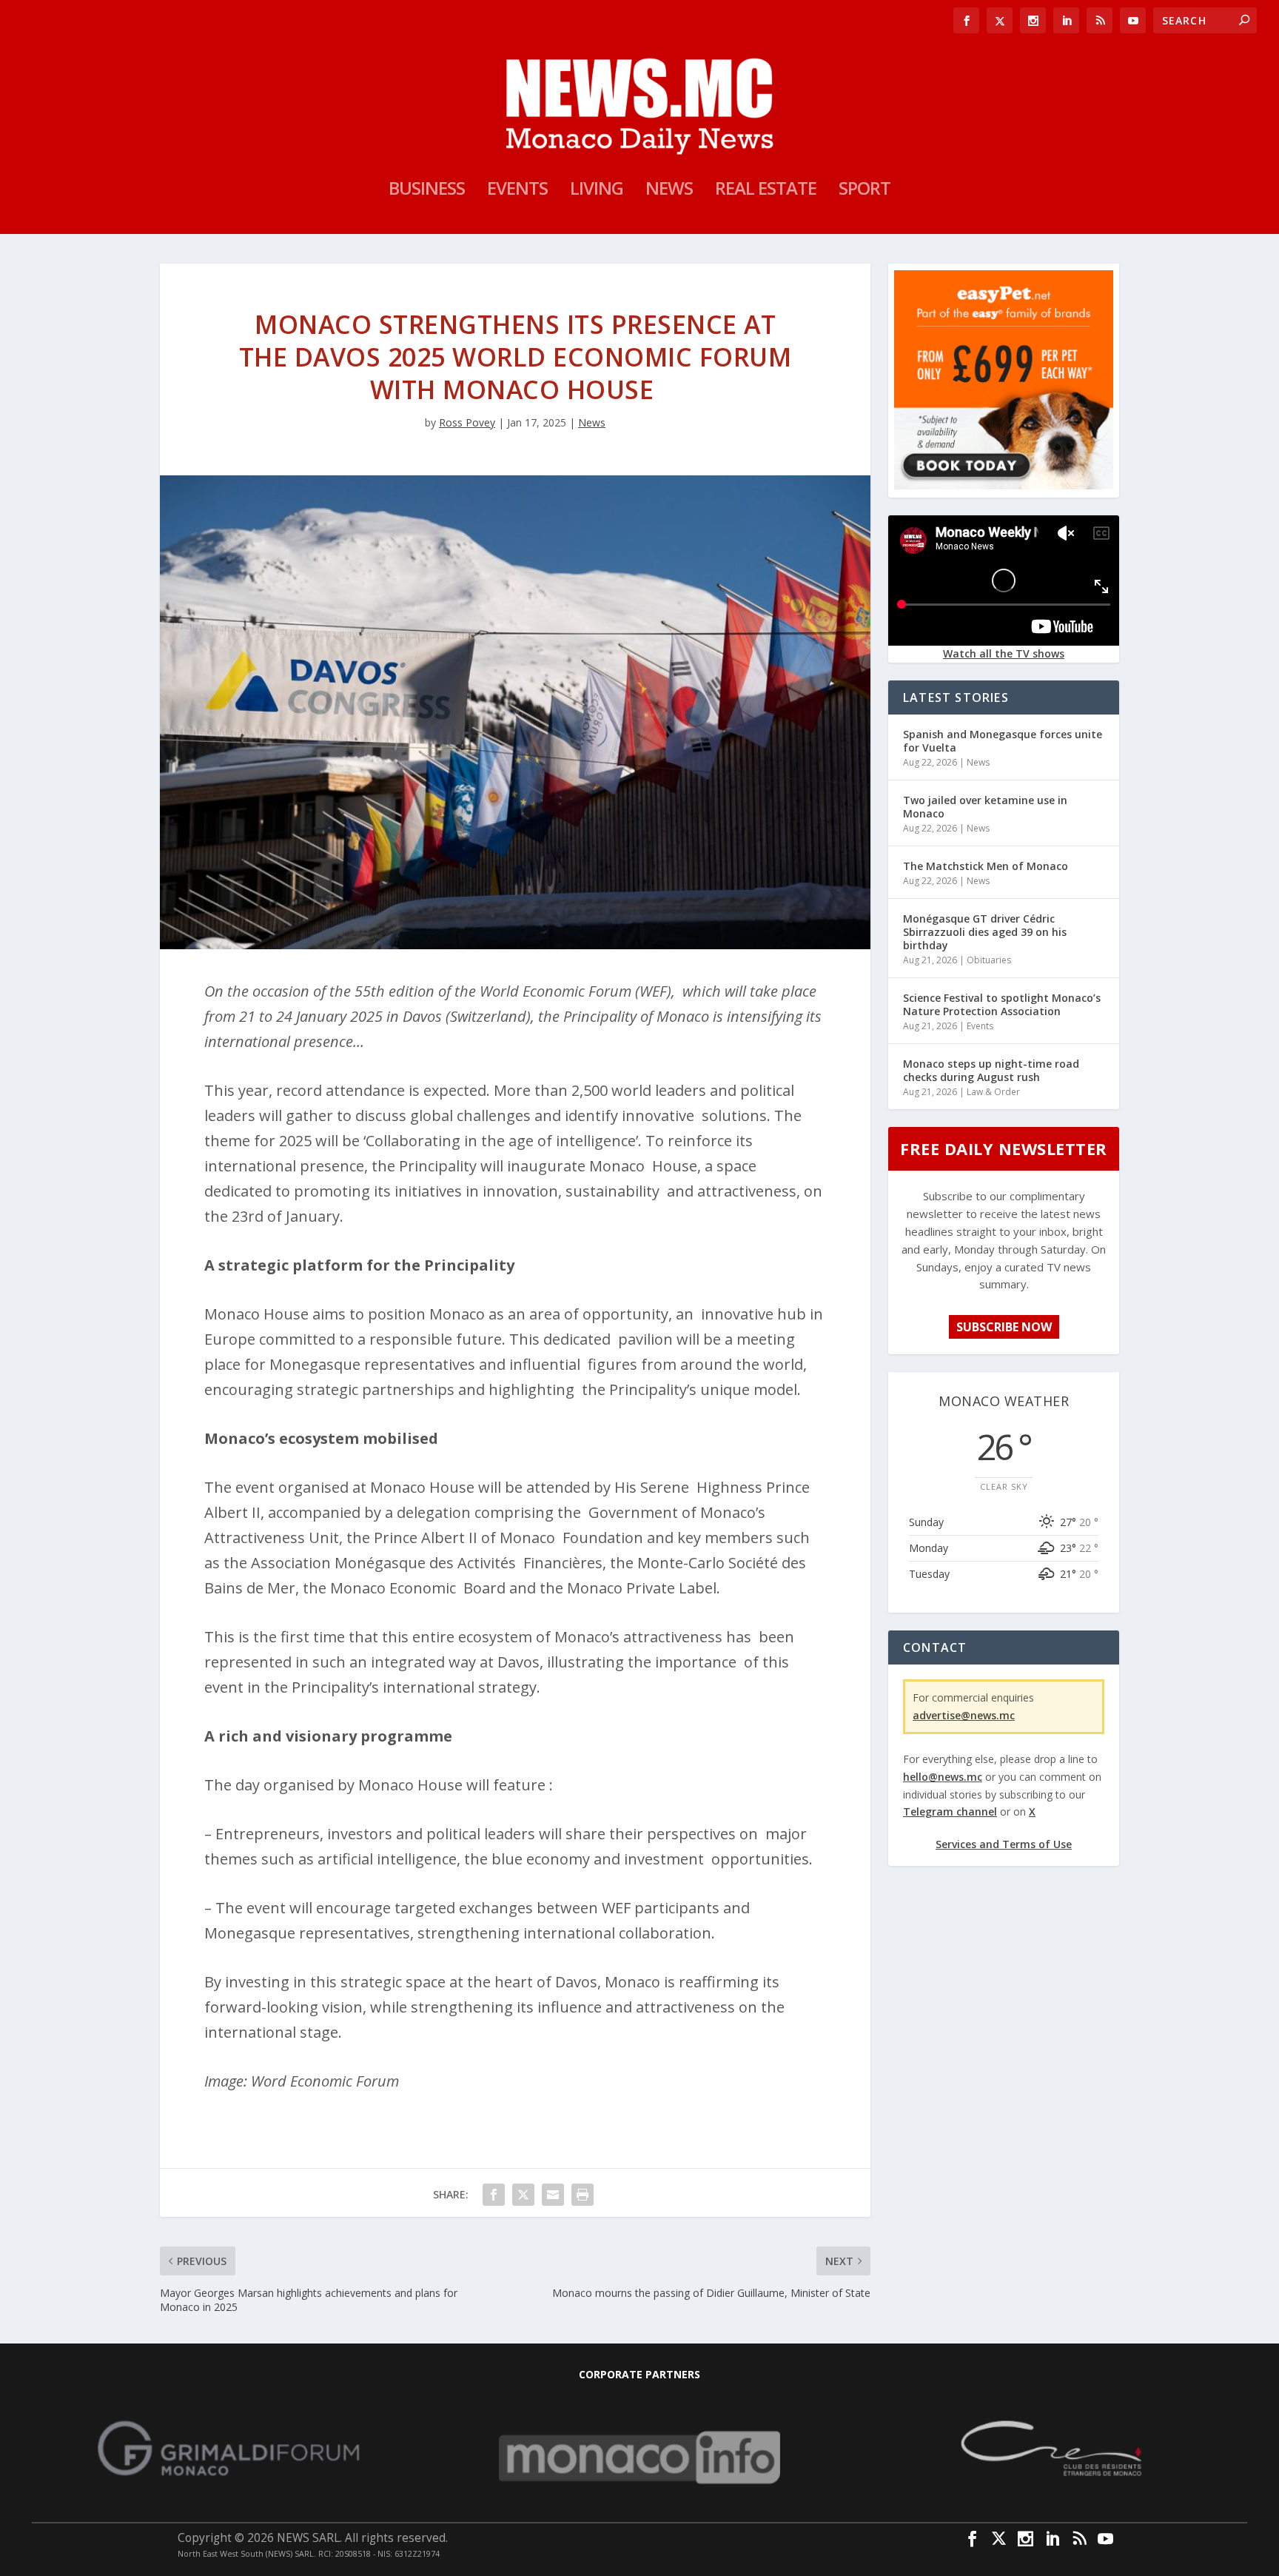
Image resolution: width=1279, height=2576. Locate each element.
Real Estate (766, 191)
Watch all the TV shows (1004, 653)
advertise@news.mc (964, 1715)
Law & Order (993, 1092)
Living (597, 191)
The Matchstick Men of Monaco (986, 866)
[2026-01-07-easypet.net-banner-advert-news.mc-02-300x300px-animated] (1004, 485)
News (669, 191)
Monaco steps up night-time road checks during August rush (991, 1070)
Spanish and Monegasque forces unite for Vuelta (1003, 741)
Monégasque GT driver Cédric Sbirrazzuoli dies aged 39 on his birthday (985, 932)
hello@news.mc (943, 1777)
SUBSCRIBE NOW (1004, 1327)
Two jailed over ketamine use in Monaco (985, 807)
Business (427, 191)
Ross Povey (467, 422)
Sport (865, 191)
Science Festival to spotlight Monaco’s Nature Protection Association (1002, 1004)
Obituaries (989, 960)
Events (517, 191)
